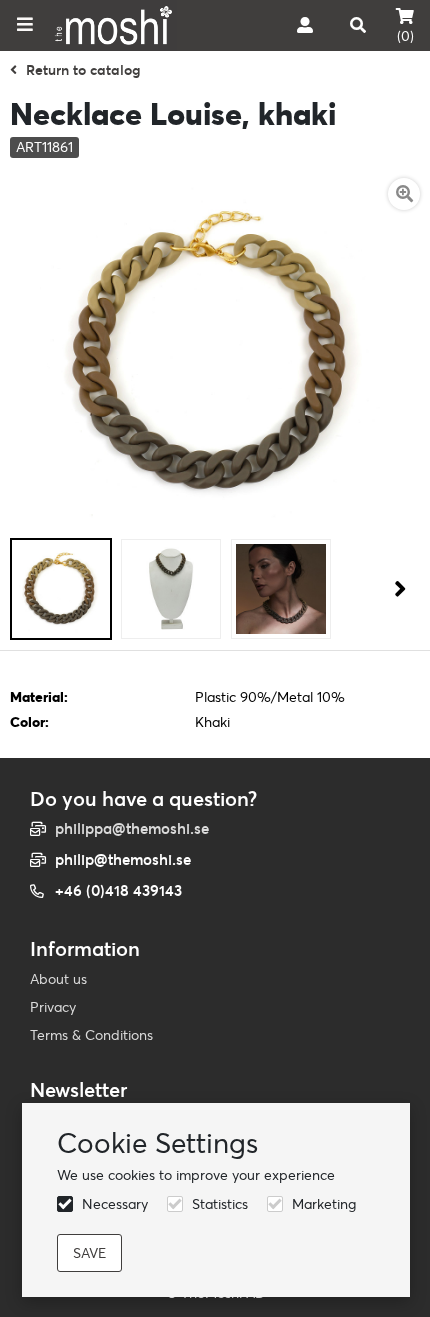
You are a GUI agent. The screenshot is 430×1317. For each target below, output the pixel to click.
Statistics (220, 1204)
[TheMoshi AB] (113, 25)
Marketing (324, 1204)
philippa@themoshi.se (132, 828)
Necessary (115, 1204)
